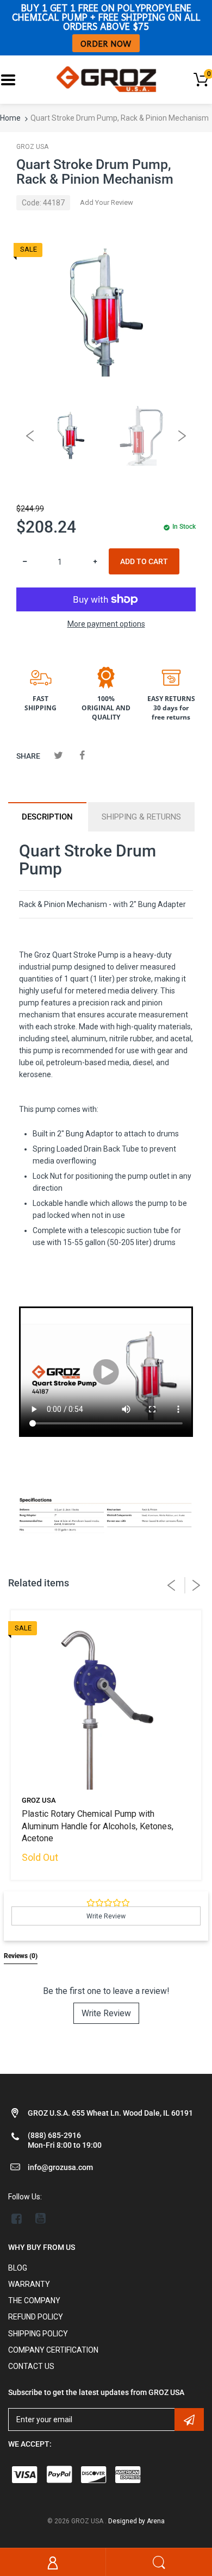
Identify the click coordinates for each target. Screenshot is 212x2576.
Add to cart (144, 561)
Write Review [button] (106, 1916)
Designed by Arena (136, 2521)
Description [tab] (47, 817)
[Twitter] (58, 755)
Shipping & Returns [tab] (141, 817)
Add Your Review (107, 202)
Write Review (106, 2013)
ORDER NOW (106, 43)
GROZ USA (32, 147)
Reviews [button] (21, 1956)
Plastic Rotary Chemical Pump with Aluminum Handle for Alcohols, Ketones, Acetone (98, 1826)
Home (10, 118)
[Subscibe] (189, 2419)
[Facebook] (82, 755)
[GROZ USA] (106, 79)
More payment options (106, 624)
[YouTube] (40, 2218)
